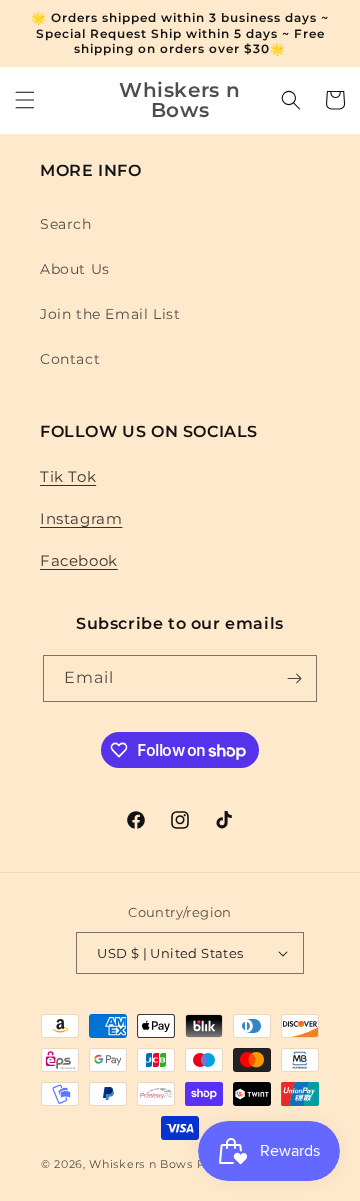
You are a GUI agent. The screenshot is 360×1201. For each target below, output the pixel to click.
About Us (75, 269)
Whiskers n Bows (141, 1164)
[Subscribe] (294, 678)
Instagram (81, 518)
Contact (70, 359)
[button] (25, 100)
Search (66, 224)
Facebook (79, 560)
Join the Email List (110, 314)
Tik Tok (68, 476)
